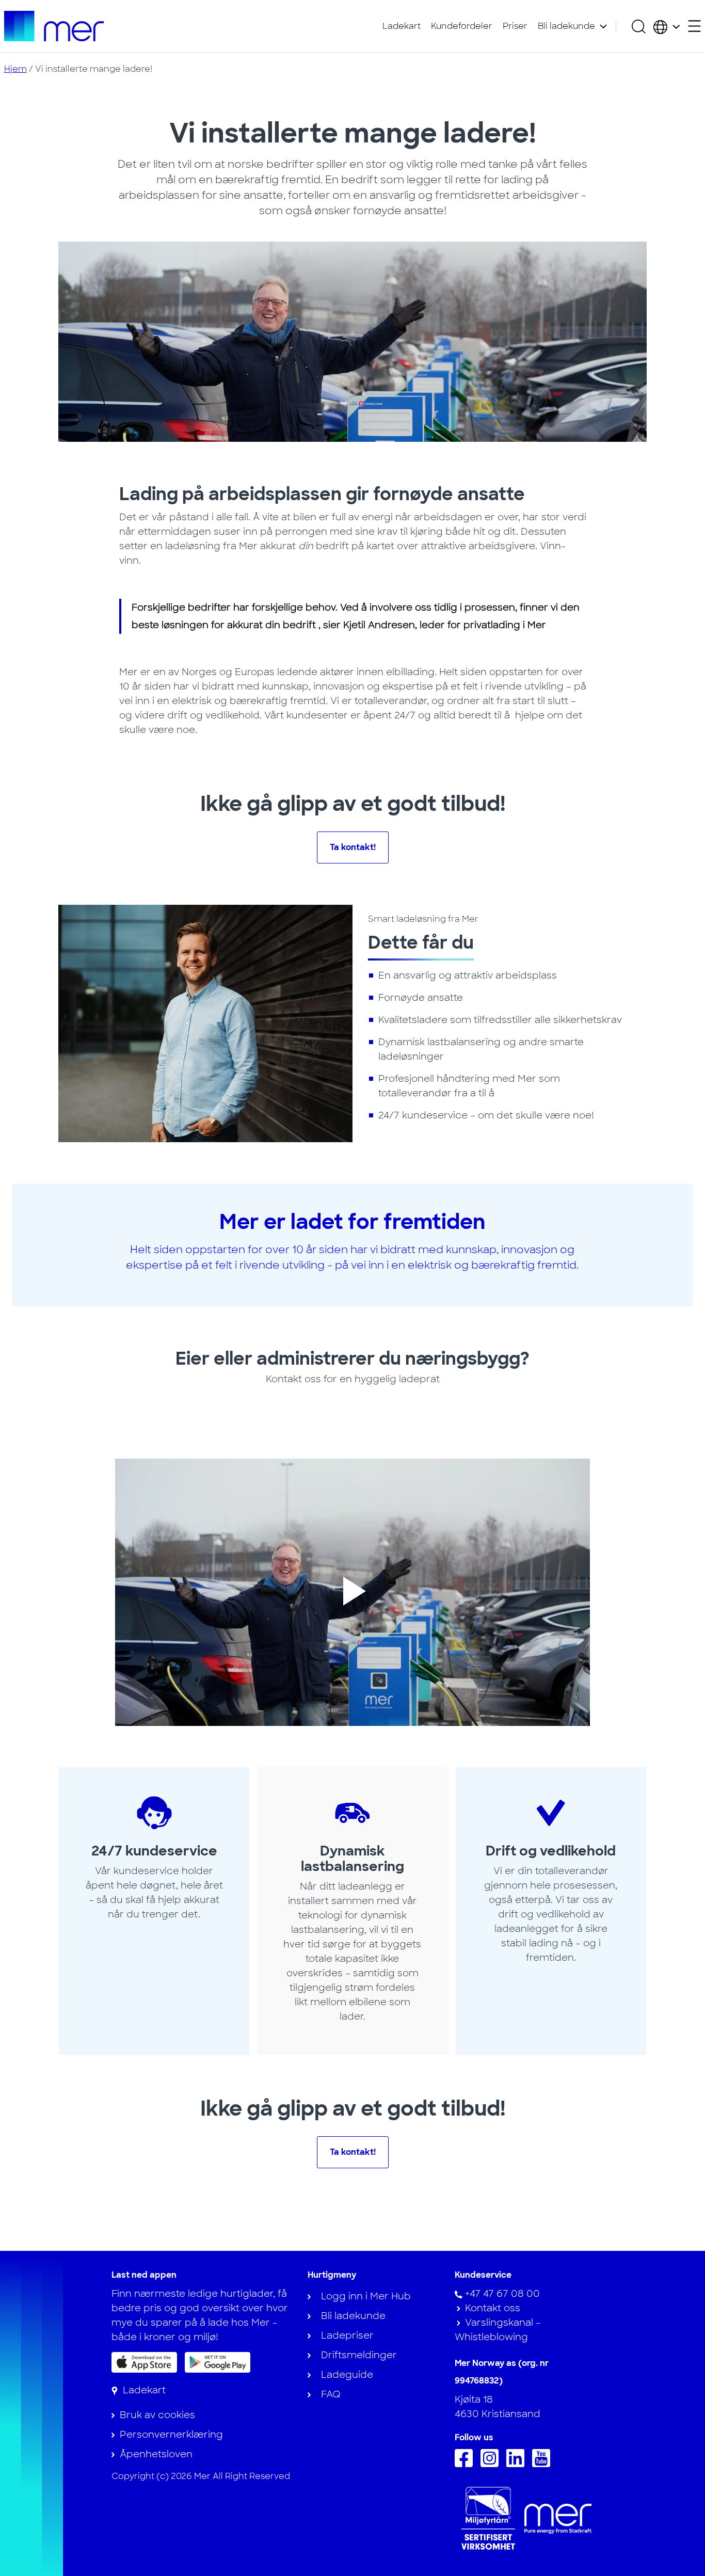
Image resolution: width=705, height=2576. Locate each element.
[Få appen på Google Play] (218, 2362)
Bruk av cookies (157, 2415)
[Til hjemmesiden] (54, 26)
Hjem (15, 69)
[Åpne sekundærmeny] (694, 26)
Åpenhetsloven (156, 2454)
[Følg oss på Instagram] (492, 2464)
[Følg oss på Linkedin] (518, 2464)
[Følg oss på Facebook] (466, 2464)
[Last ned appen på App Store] (144, 2362)
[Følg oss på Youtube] (544, 2464)
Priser (515, 26)
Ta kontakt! (353, 847)
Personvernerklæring (171, 2435)
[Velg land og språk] (667, 26)
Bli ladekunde (566, 26)
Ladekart (402, 26)
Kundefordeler (462, 26)
